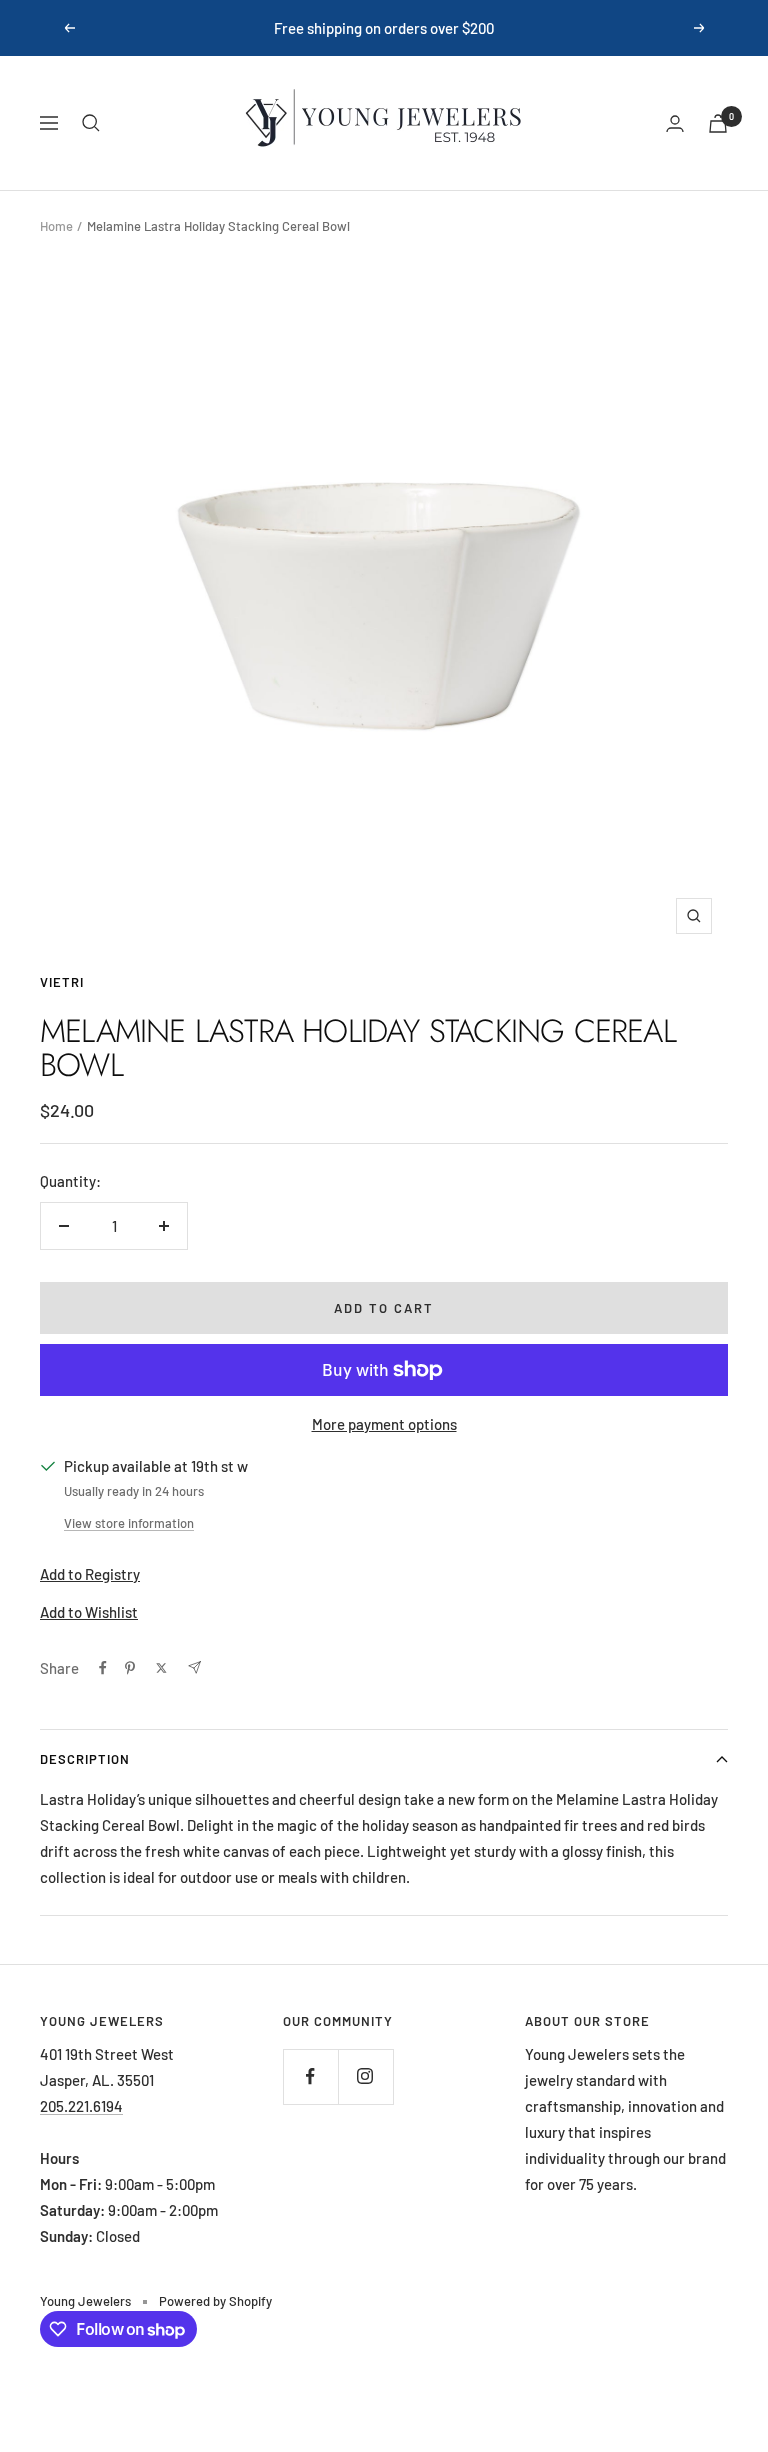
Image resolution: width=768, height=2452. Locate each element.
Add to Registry (90, 1574)
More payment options (384, 1424)
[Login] (675, 123)
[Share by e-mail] (194, 1667)
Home (56, 226)
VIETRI (62, 982)
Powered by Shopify (215, 2301)
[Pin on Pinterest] (130, 1668)
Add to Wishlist (89, 1612)
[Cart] (718, 123)
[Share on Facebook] (103, 1668)
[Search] (91, 123)
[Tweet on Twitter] (161, 1668)
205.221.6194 (81, 2106)
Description (85, 1759)
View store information (129, 1523)
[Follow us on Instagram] (365, 2076)
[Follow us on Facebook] (310, 2076)
